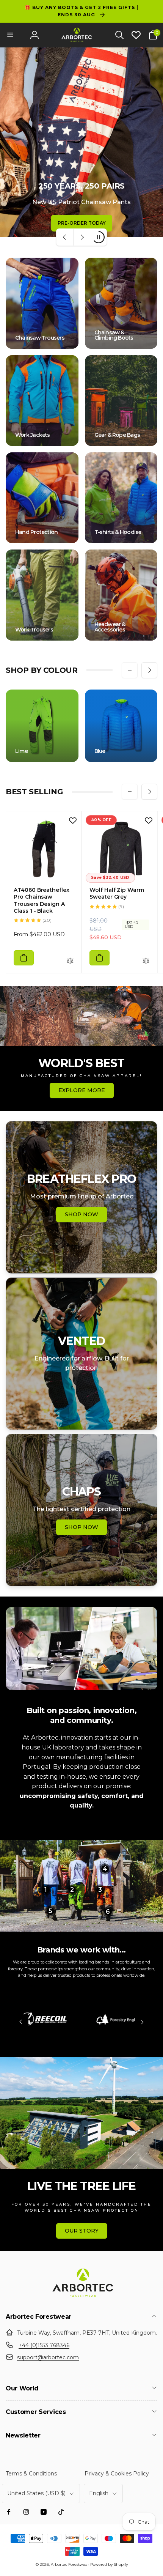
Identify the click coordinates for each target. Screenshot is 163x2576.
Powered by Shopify (109, 2564)
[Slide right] (149, 670)
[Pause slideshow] (98, 237)
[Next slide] (81, 237)
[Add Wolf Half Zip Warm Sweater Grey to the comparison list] (146, 961)
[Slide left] (130, 670)
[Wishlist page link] (136, 35)
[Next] (142, 2022)
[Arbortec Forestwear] (81, 2297)
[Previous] (21, 2022)
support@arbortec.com (48, 2357)
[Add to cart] (24, 958)
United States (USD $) (36, 2493)
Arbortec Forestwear (70, 2564)
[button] (10, 35)
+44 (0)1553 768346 (44, 2345)
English (99, 2493)
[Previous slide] (65, 237)
